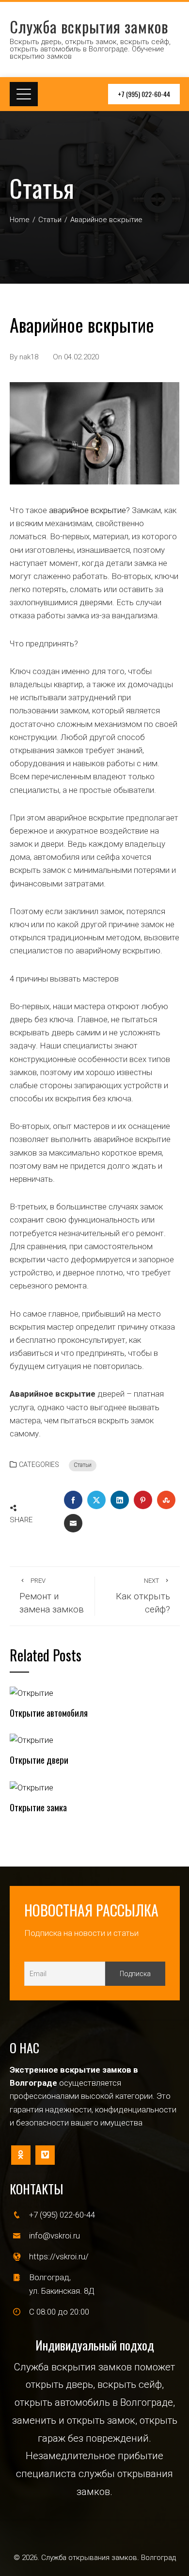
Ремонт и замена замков (52, 1596)
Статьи (83, 1465)
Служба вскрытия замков (89, 26)
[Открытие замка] (31, 1787)
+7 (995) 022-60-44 (144, 94)
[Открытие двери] (31, 1739)
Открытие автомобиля (49, 1713)
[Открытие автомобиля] (31, 1692)
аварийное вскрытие (87, 510)
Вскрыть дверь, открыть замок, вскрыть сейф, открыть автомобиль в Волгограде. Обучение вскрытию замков (90, 49)
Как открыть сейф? (143, 1596)
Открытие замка (38, 1807)
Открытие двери (39, 1760)
